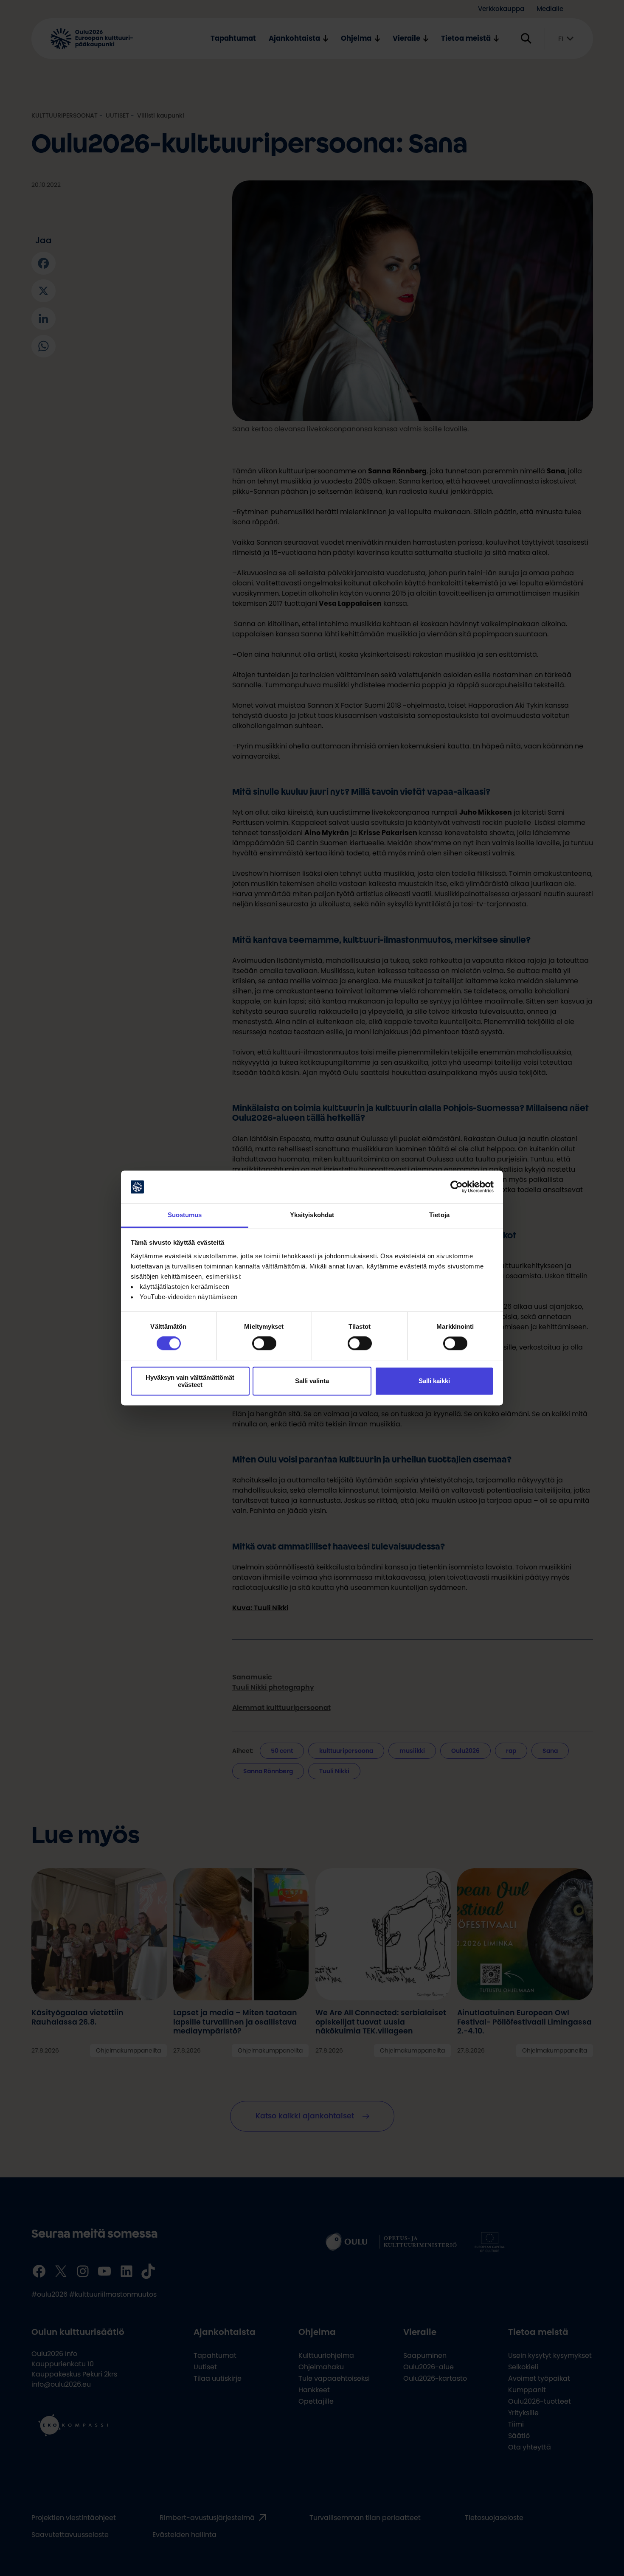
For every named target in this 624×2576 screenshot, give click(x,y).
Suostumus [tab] (185, 1215)
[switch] (264, 1344)
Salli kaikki (434, 1381)
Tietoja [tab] (439, 1215)
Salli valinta (312, 1381)
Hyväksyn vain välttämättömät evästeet (190, 1381)
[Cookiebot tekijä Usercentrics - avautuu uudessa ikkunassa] (457, 1187)
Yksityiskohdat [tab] (312, 1215)
